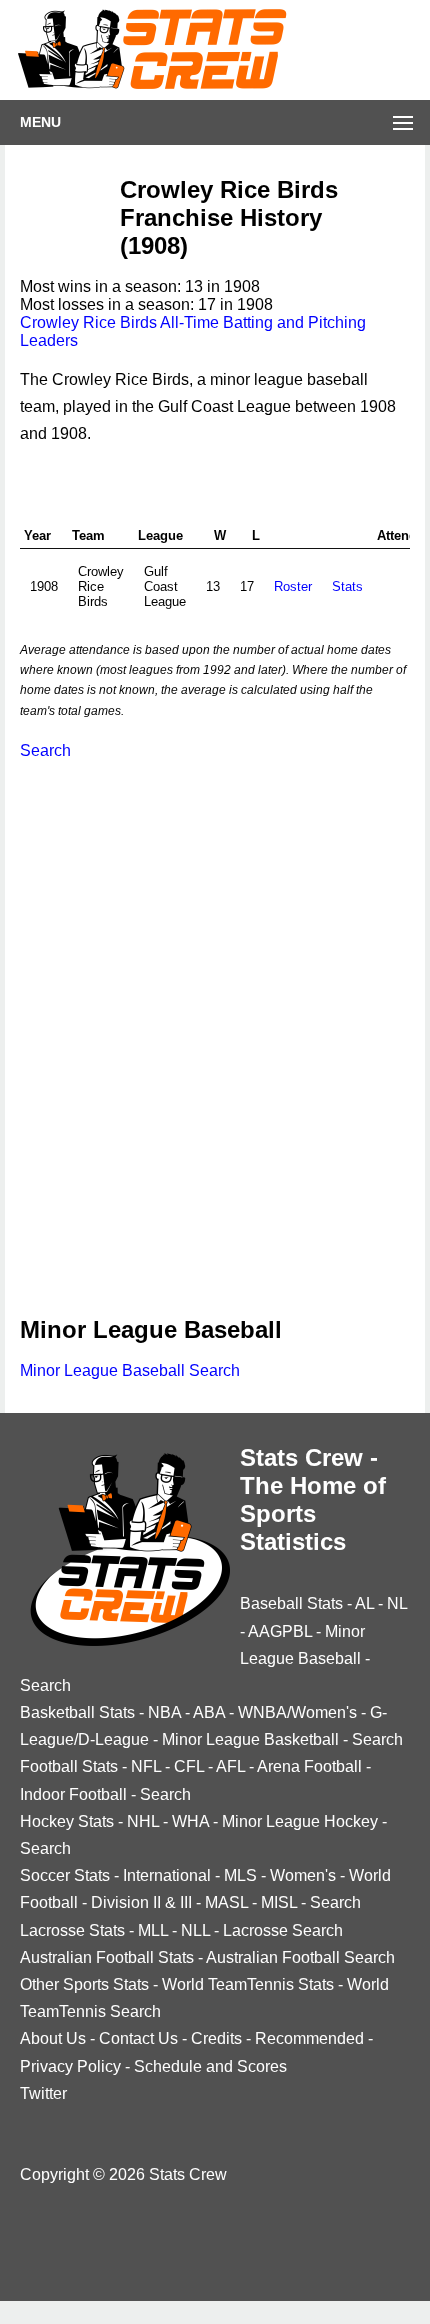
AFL (230, 1766)
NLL (195, 1930)
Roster (293, 586)
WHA (190, 1821)
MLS (240, 1875)
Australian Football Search (300, 1957)
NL (397, 1603)
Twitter (43, 2093)
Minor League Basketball (250, 1739)
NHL (143, 1821)
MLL (153, 1930)
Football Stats (69, 1766)
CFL (189, 1766)
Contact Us (138, 2038)
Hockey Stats (67, 1821)
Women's (303, 1875)
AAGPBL (280, 1631)
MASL (226, 1902)
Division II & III (141, 1902)
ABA (209, 1712)
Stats (347, 586)
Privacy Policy (70, 2066)
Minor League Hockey (300, 1821)
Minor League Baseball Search (130, 1370)
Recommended (309, 2038)
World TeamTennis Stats (248, 1984)
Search (45, 750)
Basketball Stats (77, 1712)
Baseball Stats (291, 1603)
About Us (53, 2038)
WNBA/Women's (297, 1712)
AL (364, 1603)
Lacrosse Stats (72, 1930)
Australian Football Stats (107, 1957)
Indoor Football (73, 1794)
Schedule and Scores (210, 2066)
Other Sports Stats (84, 1984)
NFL (146, 1766)
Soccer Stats (65, 1875)
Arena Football (309, 1766)
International (167, 1875)
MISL (279, 1902)
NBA (164, 1712)
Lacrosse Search (283, 1930)
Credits (216, 2038)
